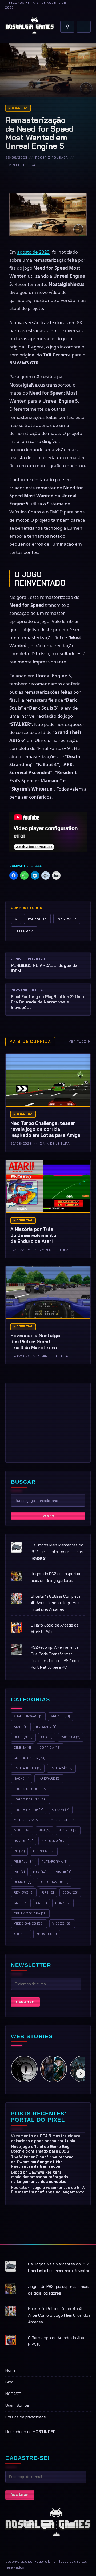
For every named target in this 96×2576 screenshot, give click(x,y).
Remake (23, 1882)
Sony (63, 1903)
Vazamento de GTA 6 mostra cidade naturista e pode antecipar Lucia (46, 2138)
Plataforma (54, 1862)
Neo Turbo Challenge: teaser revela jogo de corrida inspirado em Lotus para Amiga (45, 1129)
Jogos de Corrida (32, 1789)
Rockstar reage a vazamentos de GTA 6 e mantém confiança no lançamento (48, 2190)
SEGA (70, 1892)
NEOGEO (68, 1830)
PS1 (19, 1872)
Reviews (24, 1892)
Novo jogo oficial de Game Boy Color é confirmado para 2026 (40, 2149)
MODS (22, 1830)
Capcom (71, 1737)
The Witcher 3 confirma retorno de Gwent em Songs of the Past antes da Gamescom (42, 2162)
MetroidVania (28, 1820)
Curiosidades (30, 1758)
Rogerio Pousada (52, 158)
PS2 (40, 1872)
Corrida (20, 108)
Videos (62, 1923)
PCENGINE (44, 1851)
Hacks (21, 1778)
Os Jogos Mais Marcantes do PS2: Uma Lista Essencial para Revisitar (58, 1552)
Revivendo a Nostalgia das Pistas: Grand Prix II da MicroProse (35, 1342)
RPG (48, 1892)
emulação (61, 1768)
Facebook (37, 919)
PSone (63, 1872)
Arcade (60, 1716)
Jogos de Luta (30, 1799)
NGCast (23, 1841)
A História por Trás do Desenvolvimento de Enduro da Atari (33, 1235)
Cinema (23, 1748)
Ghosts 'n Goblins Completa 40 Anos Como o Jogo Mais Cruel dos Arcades (56, 1603)
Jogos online (29, 1810)
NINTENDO (53, 1841)
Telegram (24, 931)
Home (11, 2370)
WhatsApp (67, 919)
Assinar (25, 2002)
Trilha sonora (30, 1913)
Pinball (23, 1862)
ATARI (21, 1727)
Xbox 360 (47, 1934)
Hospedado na (31, 2432)
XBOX (21, 1934)
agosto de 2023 (33, 252)
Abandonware (28, 1716)
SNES (21, 1903)
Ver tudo (80, 1042)
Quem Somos (17, 2405)
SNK (41, 1903)
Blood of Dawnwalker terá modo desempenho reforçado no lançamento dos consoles (39, 2177)
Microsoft (63, 1820)
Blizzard (46, 1727)
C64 (47, 1737)
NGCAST (13, 2394)
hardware (49, 1778)
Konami (61, 1810)
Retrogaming (54, 1882)
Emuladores (28, 1768)
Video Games (29, 1923)
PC (19, 1851)
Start (48, 1516)
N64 (44, 1830)
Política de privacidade (26, 2417)
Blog (23, 1737)
